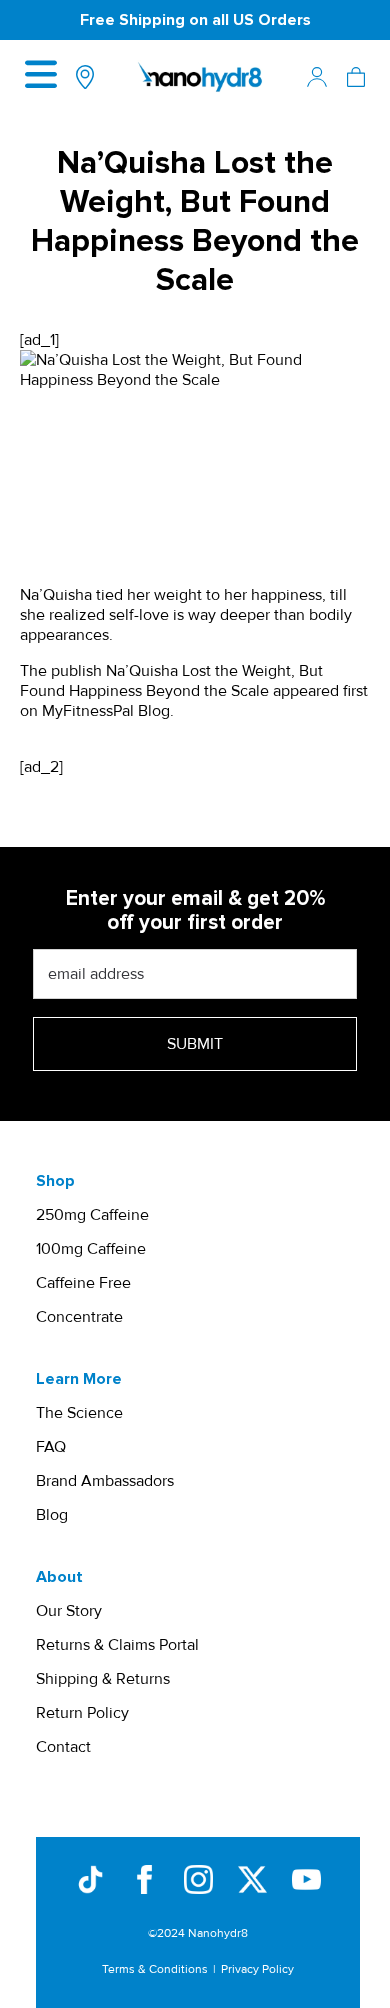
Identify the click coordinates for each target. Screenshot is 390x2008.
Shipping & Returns (103, 1679)
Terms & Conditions (155, 1969)
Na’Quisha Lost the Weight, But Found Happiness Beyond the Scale (171, 681)
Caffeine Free (83, 1283)
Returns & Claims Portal (117, 1645)
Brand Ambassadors (105, 1481)
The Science (79, 1413)
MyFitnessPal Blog (106, 711)
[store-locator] (85, 77)
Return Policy (82, 1713)
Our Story (69, 1611)
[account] (317, 77)
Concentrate (79, 1317)
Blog (52, 1515)
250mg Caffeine (92, 1215)
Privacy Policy (257, 1969)
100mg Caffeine (91, 1249)
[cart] (356, 77)
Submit (195, 1044)
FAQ (51, 1447)
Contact (63, 1747)
